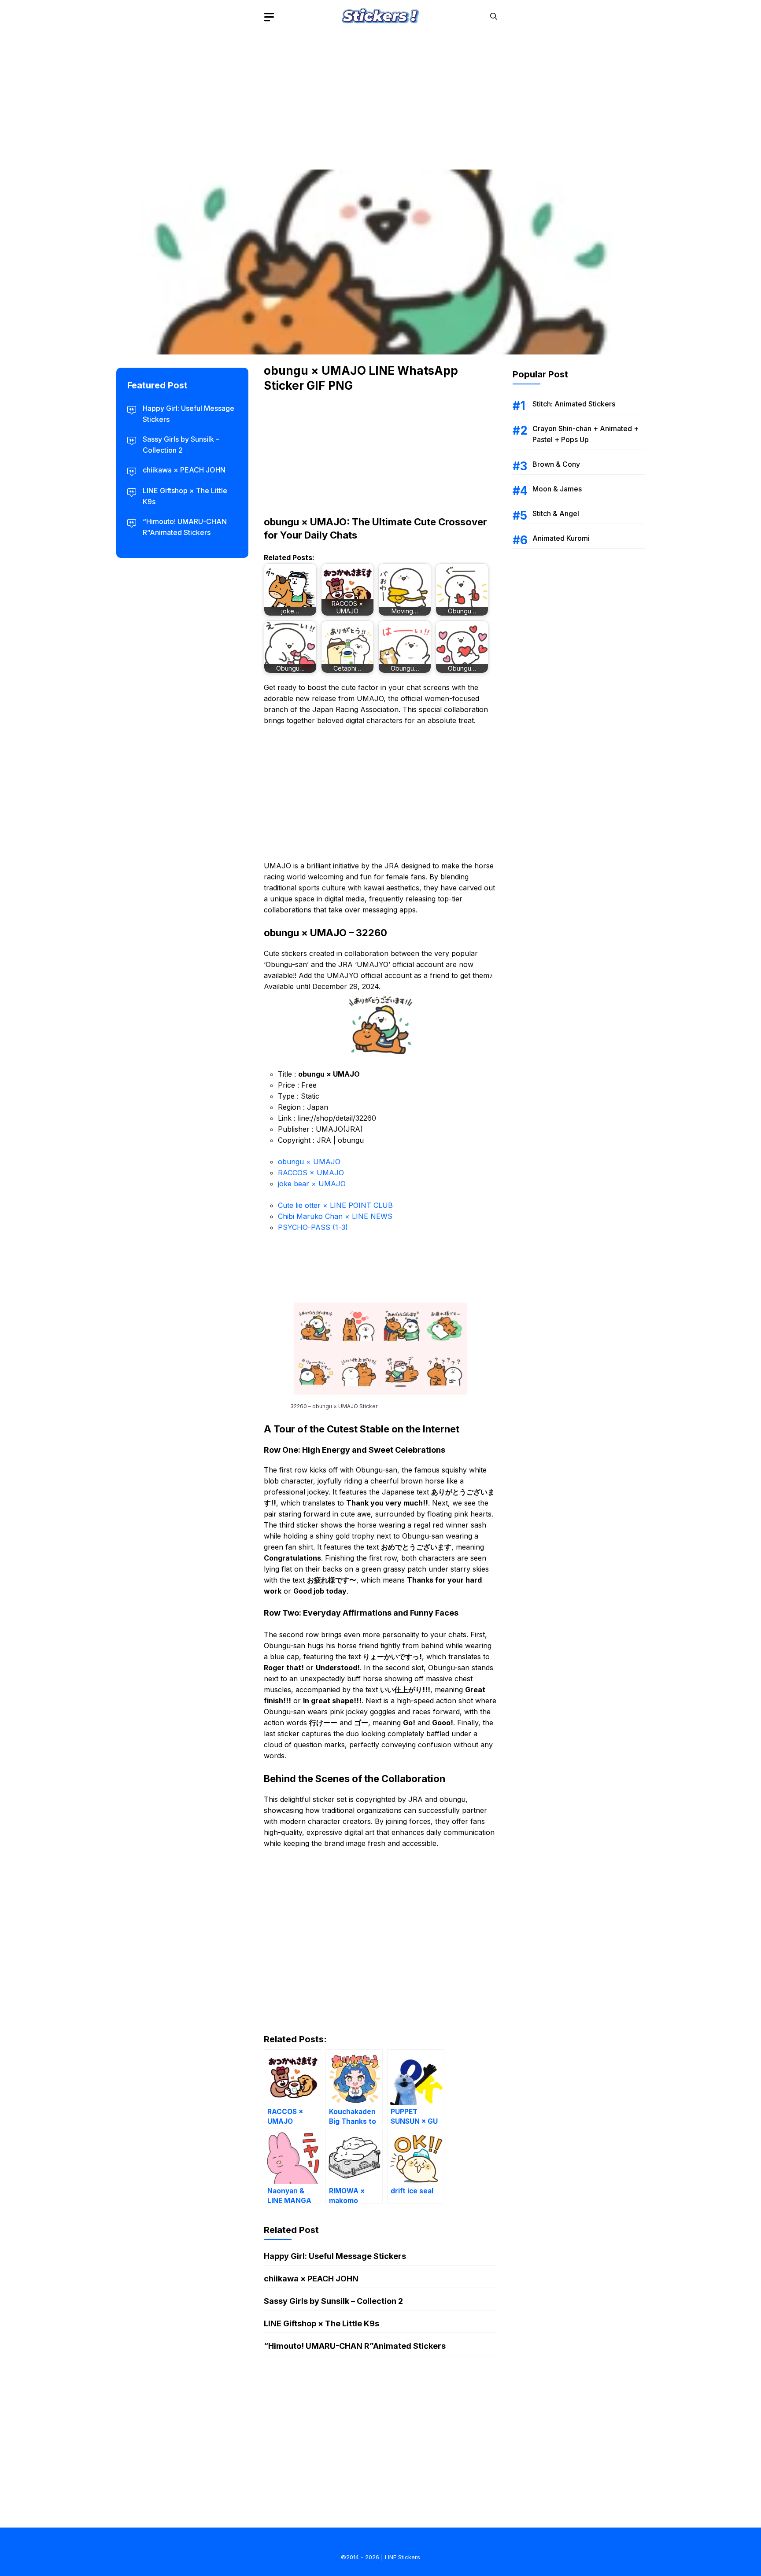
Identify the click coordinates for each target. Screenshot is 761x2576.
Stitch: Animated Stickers (574, 404)
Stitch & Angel (556, 513)
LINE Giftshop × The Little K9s (321, 2323)
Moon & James (557, 489)
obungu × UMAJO (309, 1162)
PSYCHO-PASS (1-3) (313, 1227)
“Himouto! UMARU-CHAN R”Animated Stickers (355, 2346)
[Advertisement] (380, 95)
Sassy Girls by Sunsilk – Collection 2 (333, 2301)
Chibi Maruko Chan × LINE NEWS (335, 1216)
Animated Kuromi (561, 538)
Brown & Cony (556, 464)
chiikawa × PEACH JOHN (311, 2279)
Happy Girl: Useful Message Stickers (335, 2256)
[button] (494, 17)
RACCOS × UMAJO (311, 1173)
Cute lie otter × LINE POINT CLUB (335, 1205)
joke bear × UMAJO (312, 1184)
